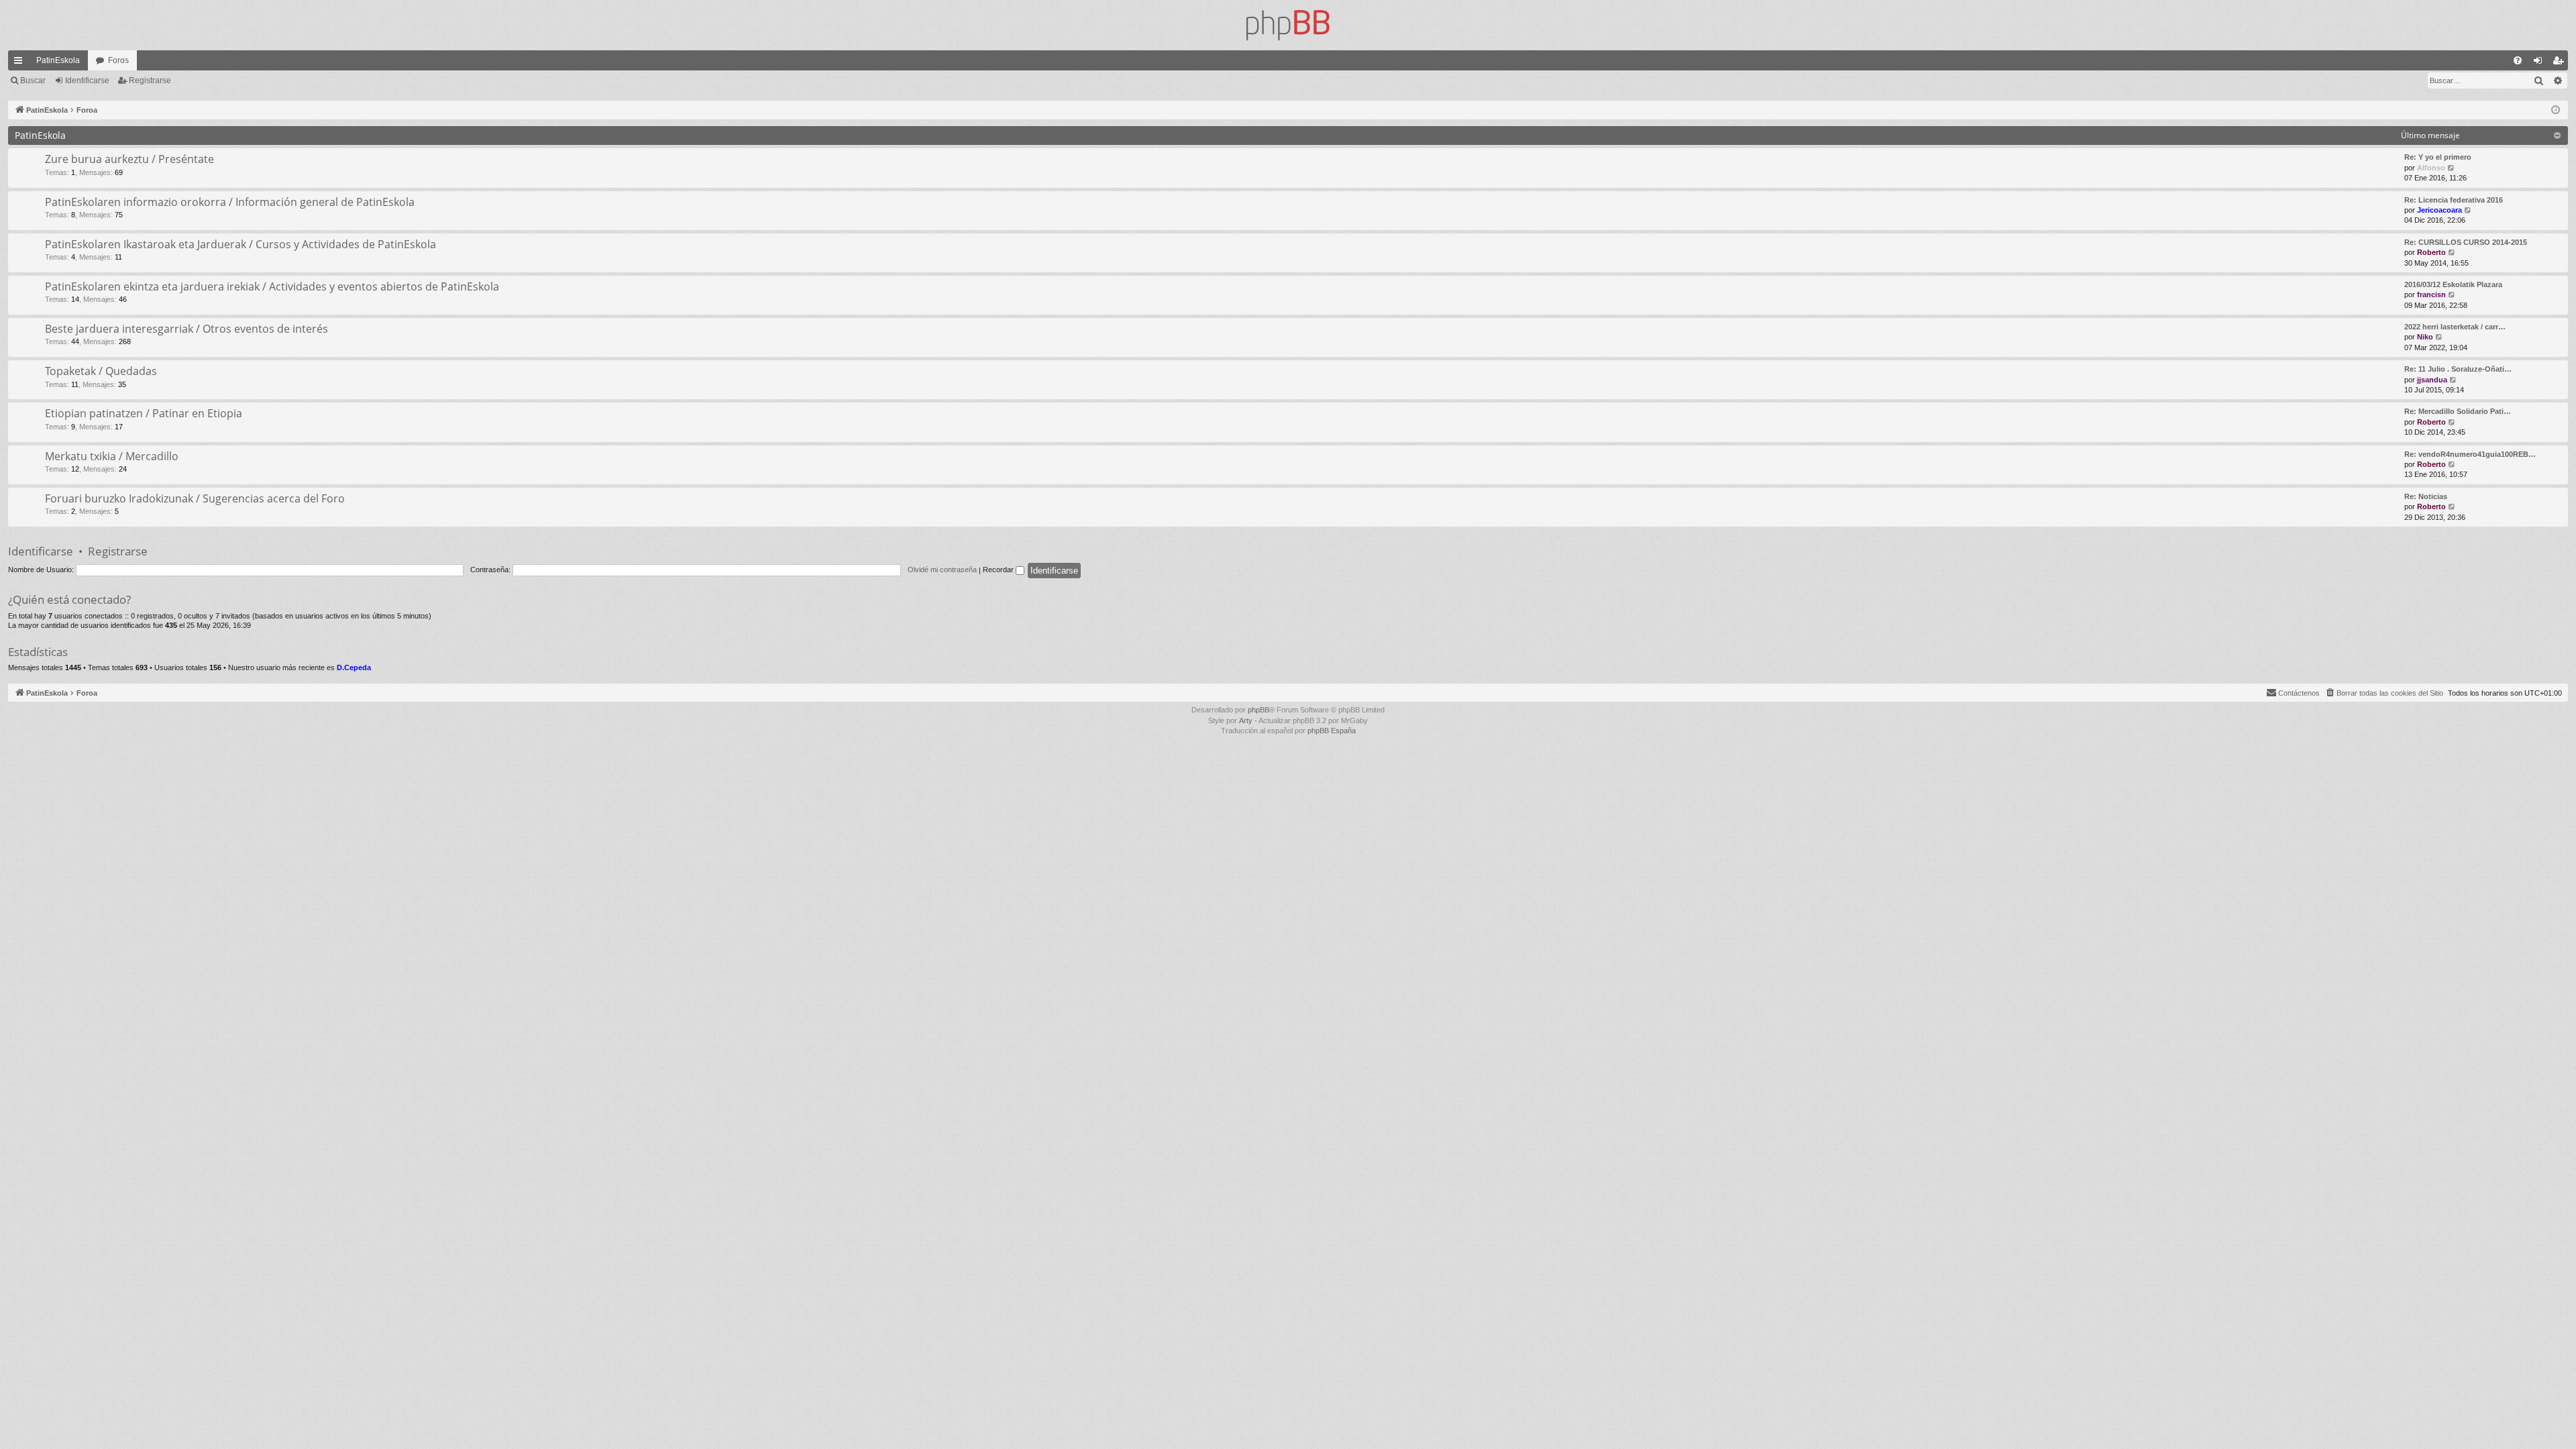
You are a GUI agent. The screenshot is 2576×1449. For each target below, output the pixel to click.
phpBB (1258, 710)
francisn (2431, 294)
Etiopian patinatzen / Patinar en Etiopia (144, 413)
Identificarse (87, 80)
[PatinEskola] (1288, 25)
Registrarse (150, 80)
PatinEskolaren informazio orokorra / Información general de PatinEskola (230, 202)
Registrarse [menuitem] (2561, 63)
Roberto (2431, 252)
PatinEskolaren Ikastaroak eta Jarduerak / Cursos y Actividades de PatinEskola (240, 244)
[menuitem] (2518, 60)
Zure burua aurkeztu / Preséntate (129, 159)
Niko (2425, 337)
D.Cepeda (354, 667)
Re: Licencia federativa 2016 (2454, 200)
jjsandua (2432, 380)
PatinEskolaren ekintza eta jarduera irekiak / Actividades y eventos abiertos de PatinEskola (272, 286)
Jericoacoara (2439, 210)
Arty (1246, 720)
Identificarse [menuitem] (2540, 63)
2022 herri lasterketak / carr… (2455, 327)
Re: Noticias (2426, 496)
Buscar (33, 80)
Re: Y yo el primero (2438, 157)
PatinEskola (58, 60)
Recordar (999, 570)
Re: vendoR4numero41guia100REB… (2470, 454)
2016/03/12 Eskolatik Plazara (2453, 284)
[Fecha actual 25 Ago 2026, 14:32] (2556, 110)
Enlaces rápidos (21, 63)
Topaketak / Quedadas (101, 371)
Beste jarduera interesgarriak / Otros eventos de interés (186, 329)
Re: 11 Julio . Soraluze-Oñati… (2458, 369)
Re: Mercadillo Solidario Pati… (2458, 411)
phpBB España (1332, 731)
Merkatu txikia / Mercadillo (112, 456)
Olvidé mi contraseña (942, 570)
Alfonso (2431, 168)
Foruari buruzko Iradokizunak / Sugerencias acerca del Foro (195, 498)
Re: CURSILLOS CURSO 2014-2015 (2466, 242)
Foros (118, 60)
